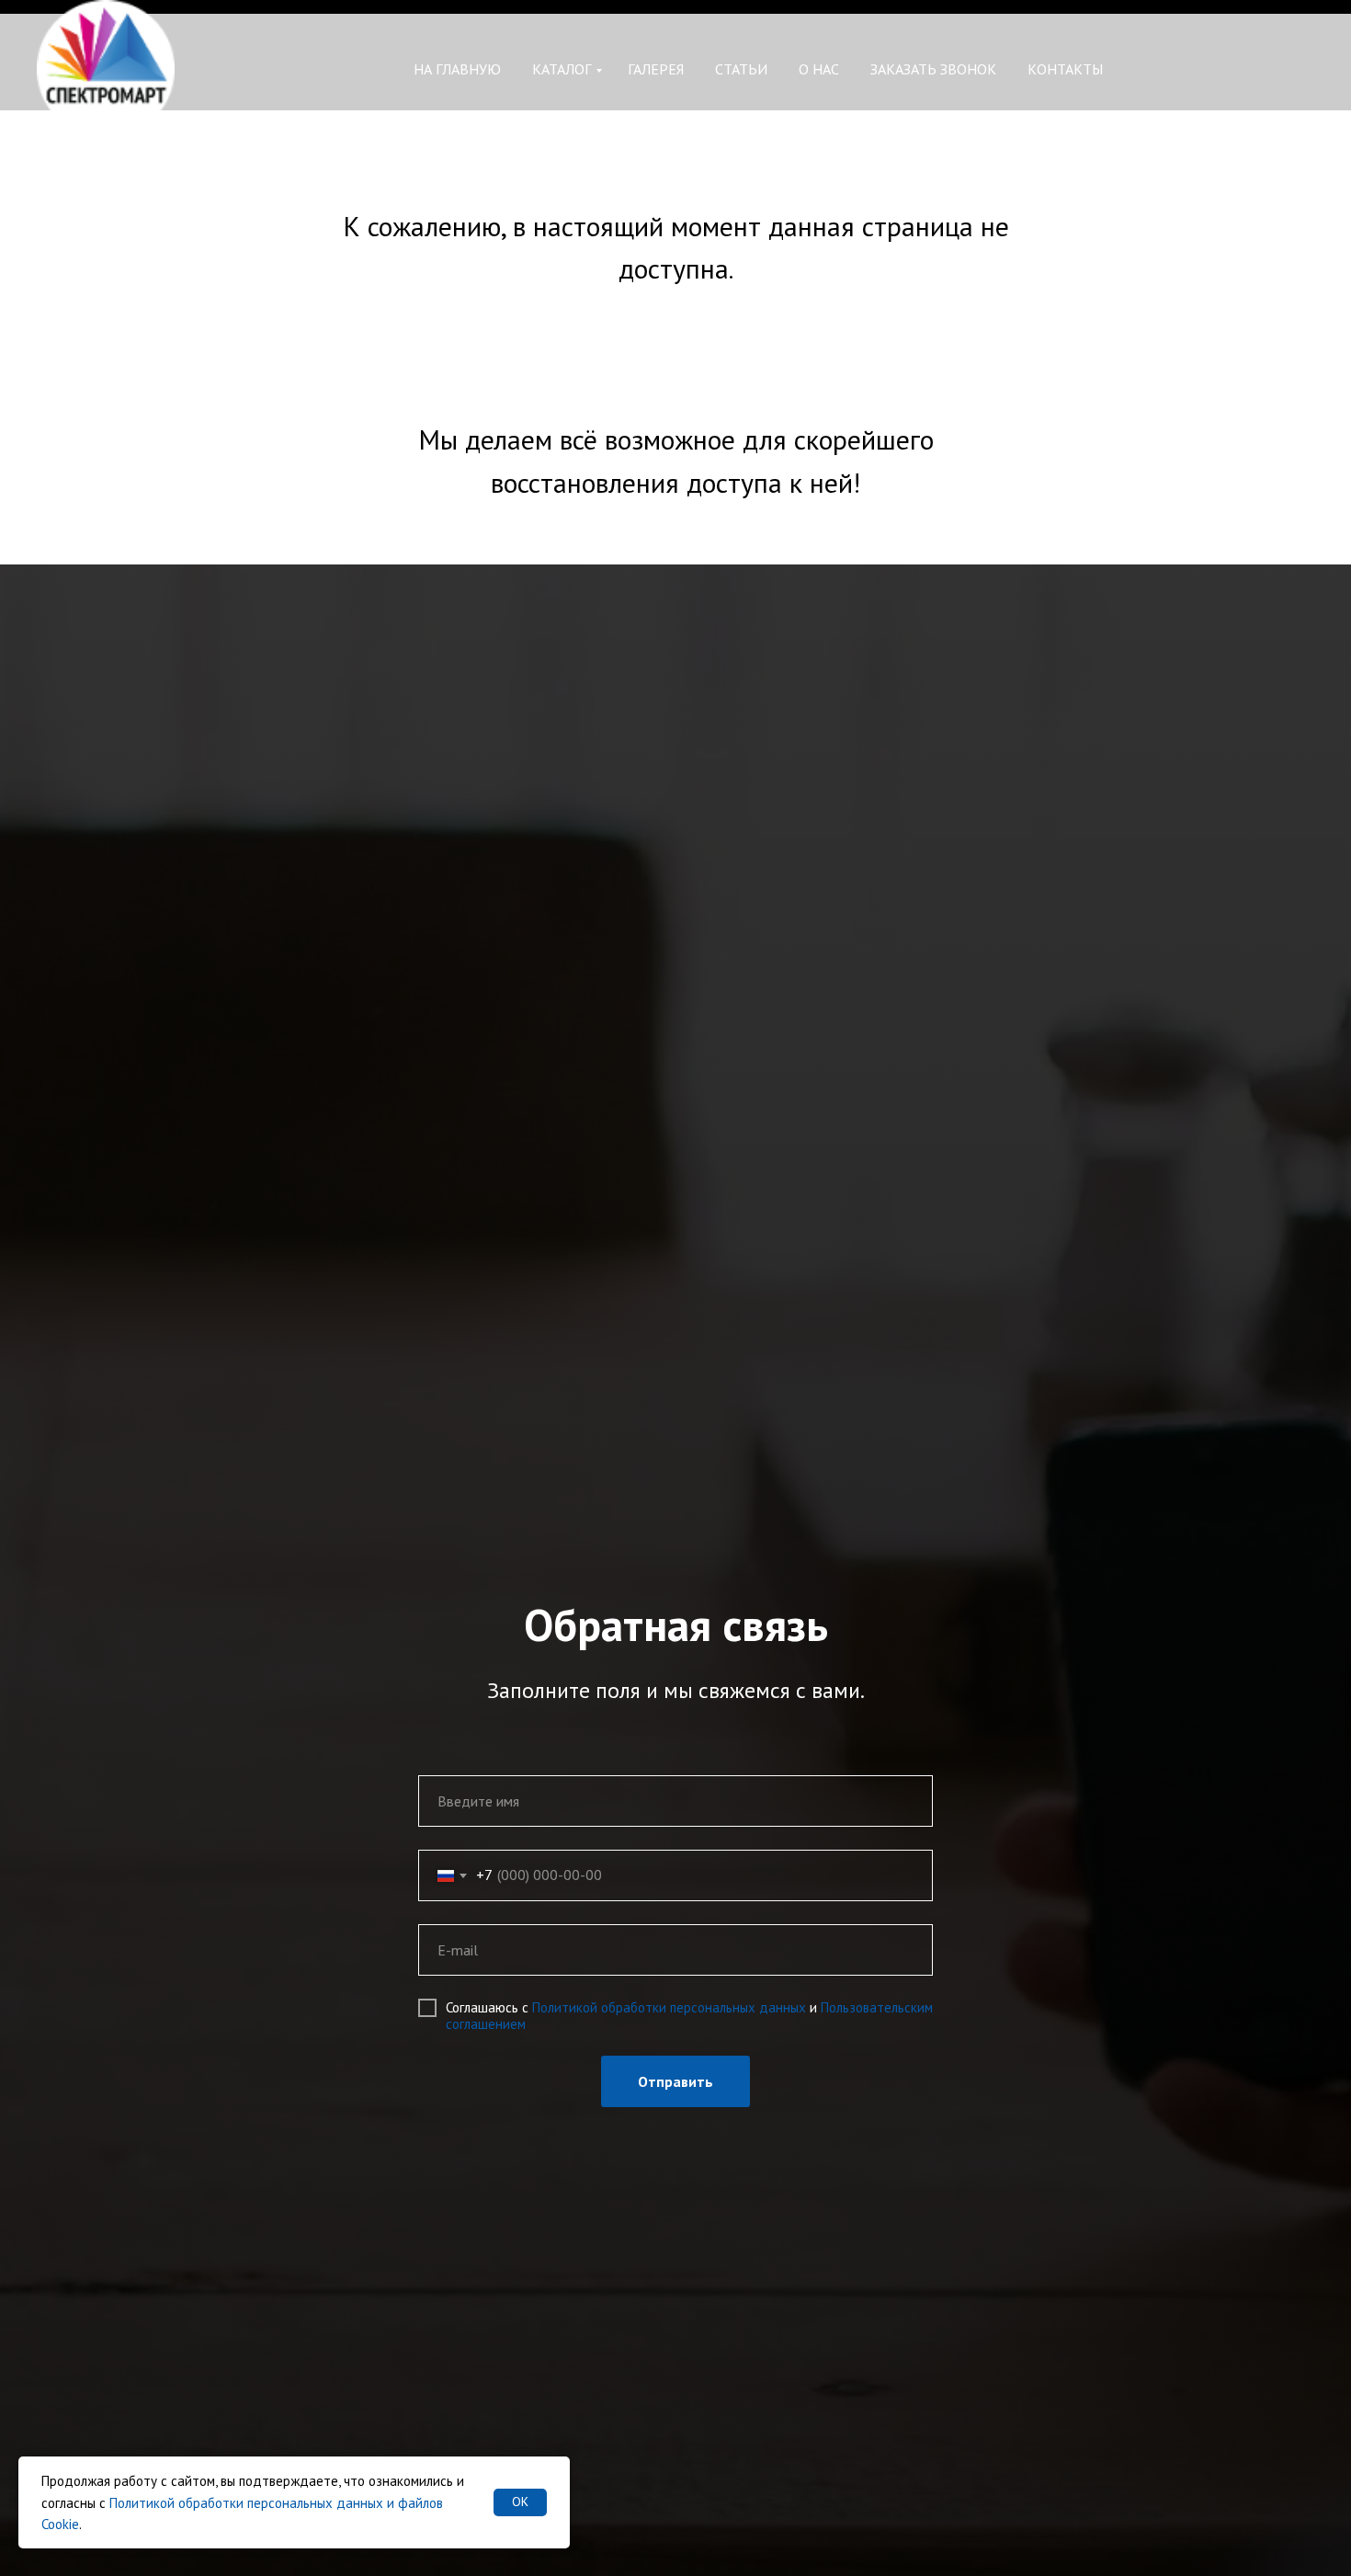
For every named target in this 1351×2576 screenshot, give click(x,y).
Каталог (562, 69)
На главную (457, 69)
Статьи (741, 69)
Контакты (1065, 69)
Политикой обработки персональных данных (669, 2007)
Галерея (656, 69)
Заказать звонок (933, 69)
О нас (819, 69)
